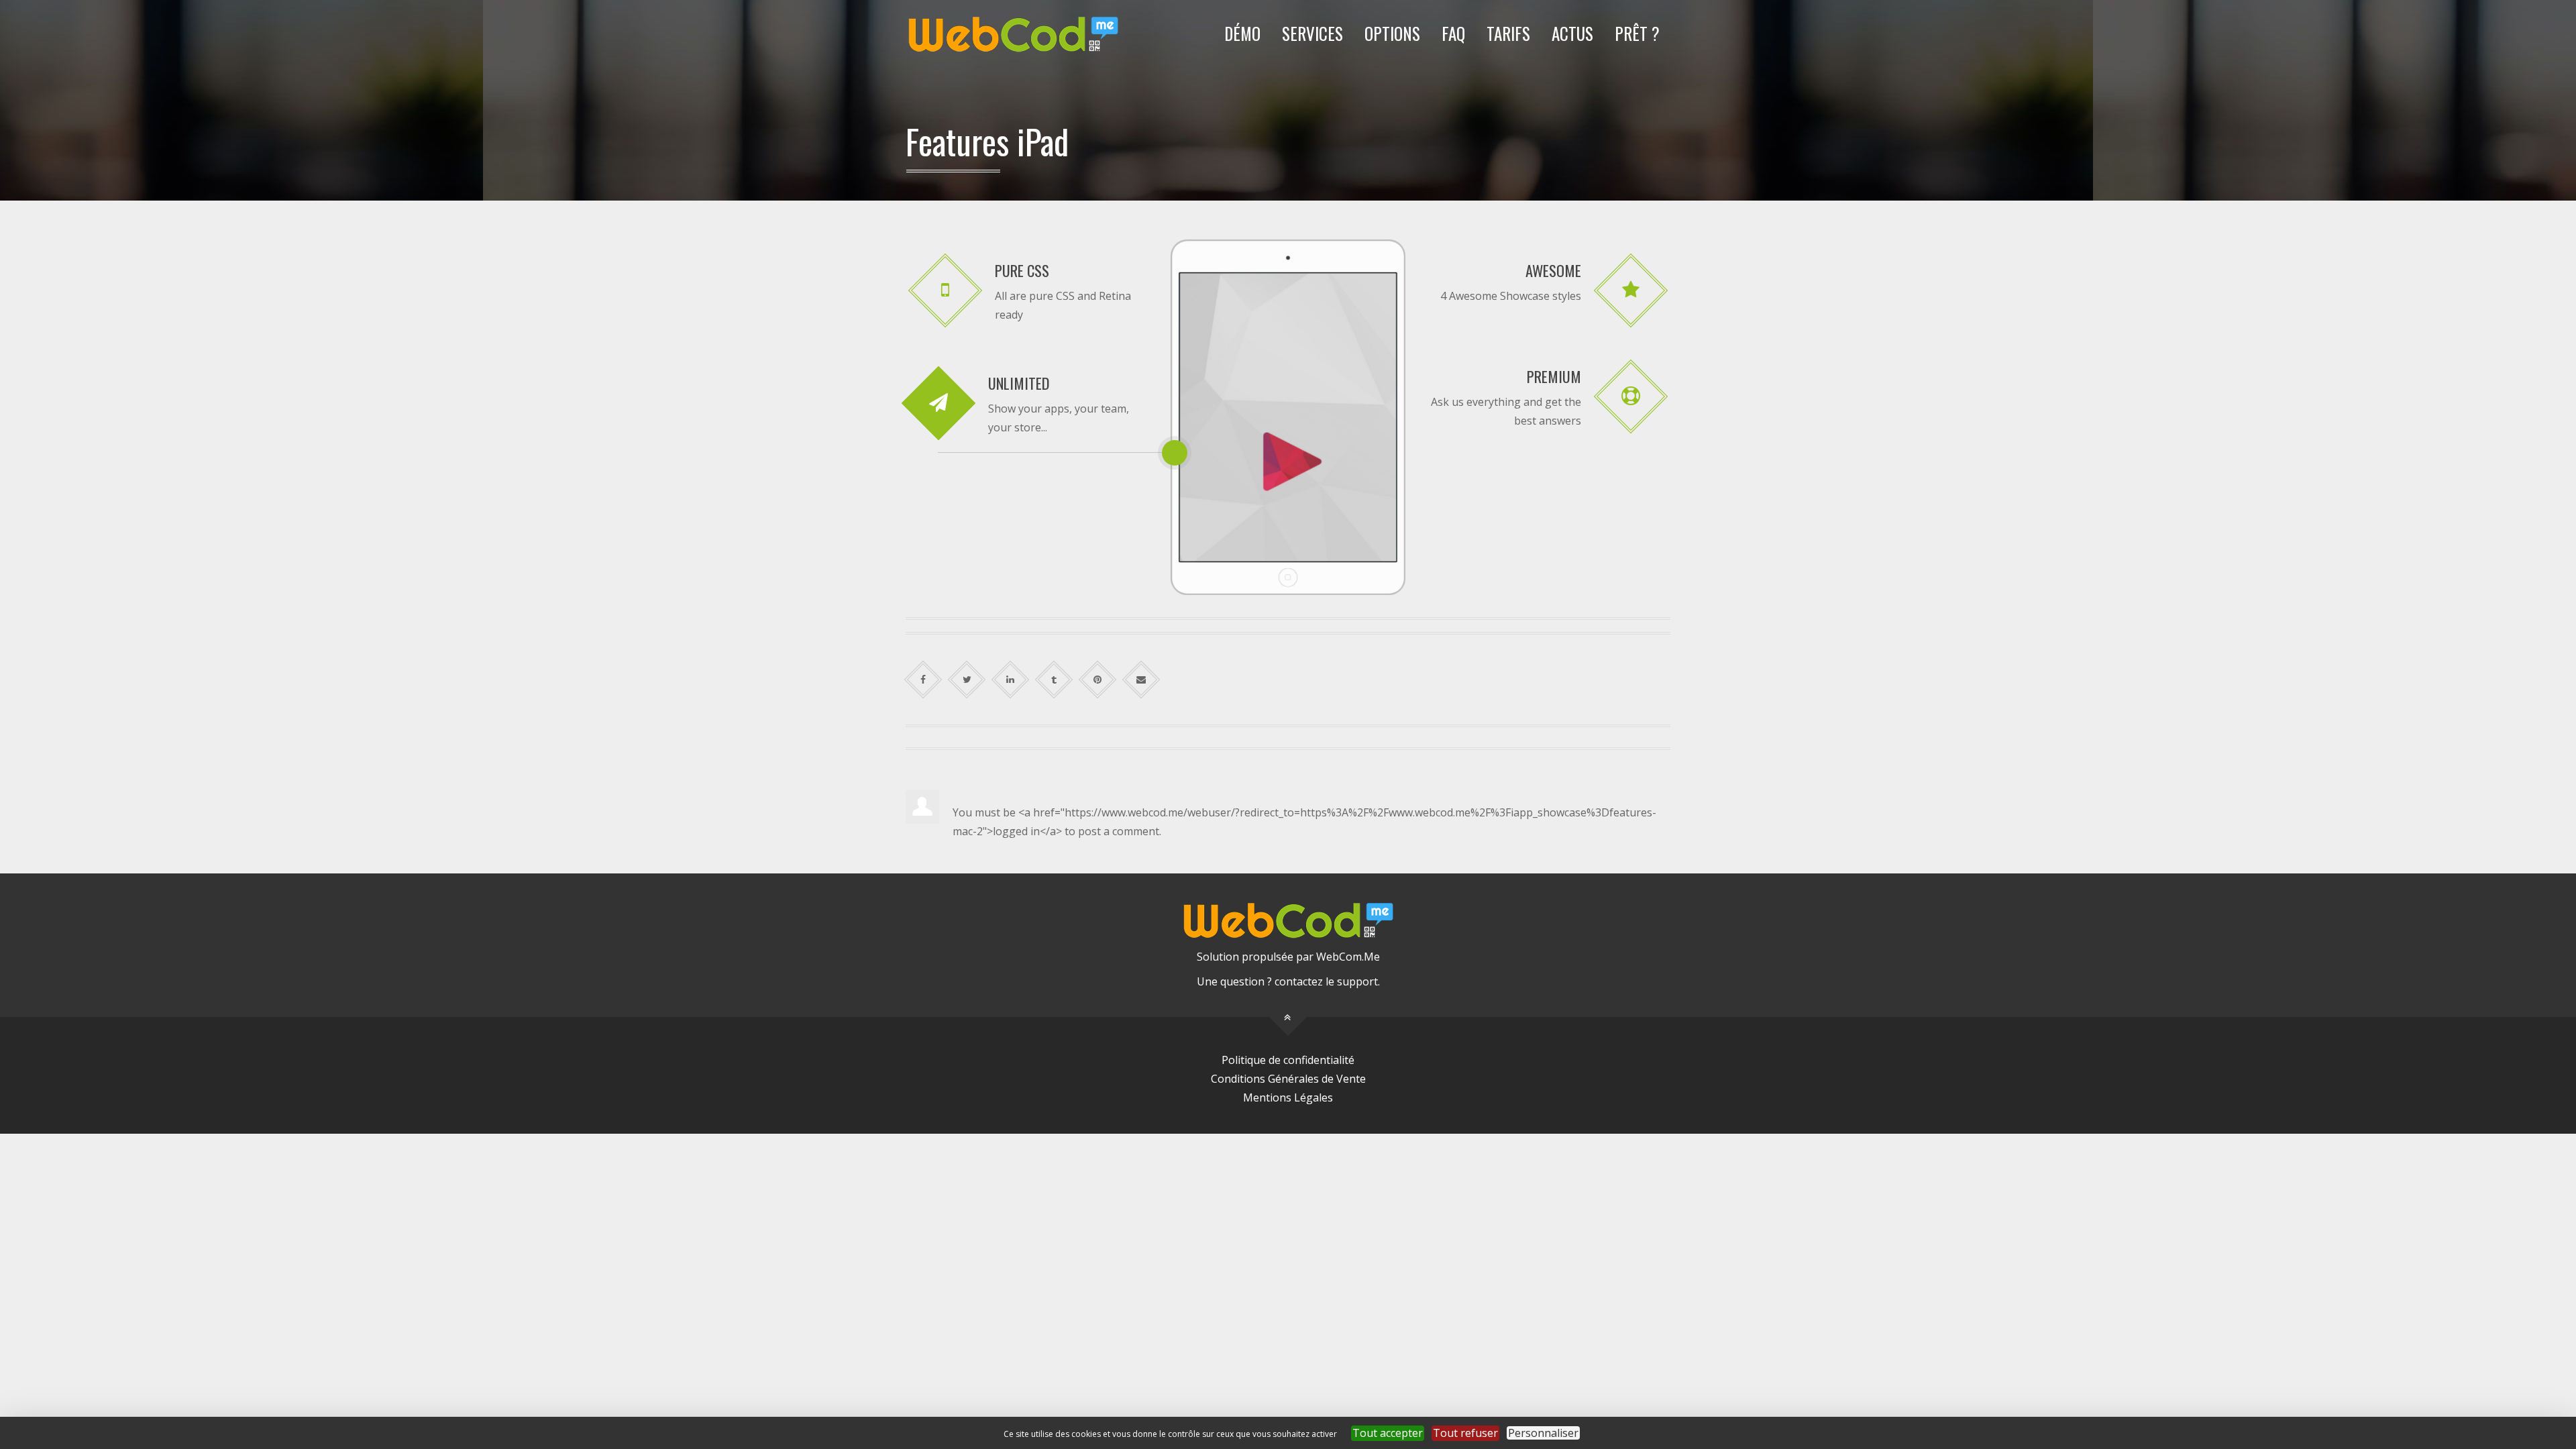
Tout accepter (1388, 1433)
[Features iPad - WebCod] (1013, 34)
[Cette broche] (1098, 680)
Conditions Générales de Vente (1288, 1079)
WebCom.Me (1348, 957)
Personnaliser (1543, 1433)
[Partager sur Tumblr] (1054, 680)
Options (1392, 33)
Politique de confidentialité (1288, 1060)
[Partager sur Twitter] (967, 680)
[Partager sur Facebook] (923, 680)
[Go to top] (1288, 1017)
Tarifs (1508, 33)
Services (1312, 33)
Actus (1572, 33)
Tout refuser (1465, 1433)
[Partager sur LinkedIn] (1011, 680)
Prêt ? (1637, 33)
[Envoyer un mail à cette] (1141, 680)
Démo (1242, 33)
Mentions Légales (1288, 1097)
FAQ (1453, 33)
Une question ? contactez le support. (1288, 981)
